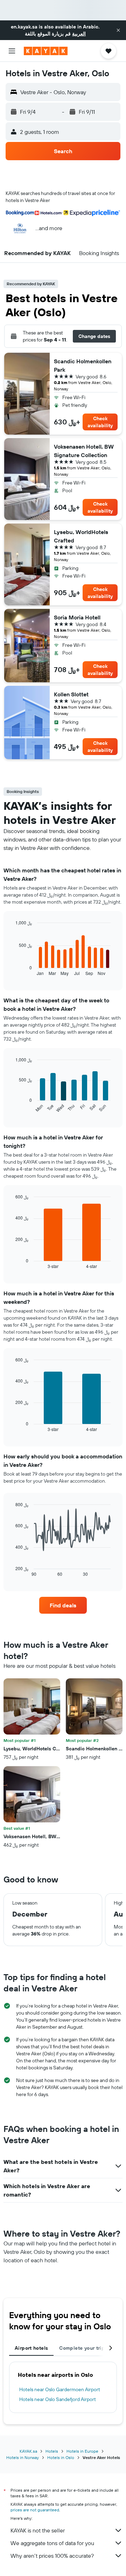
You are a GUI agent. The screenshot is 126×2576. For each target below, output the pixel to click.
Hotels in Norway (23, 2457)
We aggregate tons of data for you (52, 2543)
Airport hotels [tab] (31, 2348)
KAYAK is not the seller (38, 2530)
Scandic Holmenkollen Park (83, 365)
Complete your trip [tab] (82, 2348)
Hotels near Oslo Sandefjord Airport (58, 2399)
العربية (79, 34)
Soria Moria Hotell (77, 617)
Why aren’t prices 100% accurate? (52, 2556)
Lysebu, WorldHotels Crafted (81, 536)
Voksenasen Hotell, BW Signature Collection (84, 451)
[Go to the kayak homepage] (46, 51)
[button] (118, 30)
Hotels (52, 2451)
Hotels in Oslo (61, 2457)
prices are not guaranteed (35, 2510)
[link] (63, 1605)
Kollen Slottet (71, 694)
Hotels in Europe (82, 2451)
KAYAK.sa (28, 2451)
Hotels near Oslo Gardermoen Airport (60, 2389)
